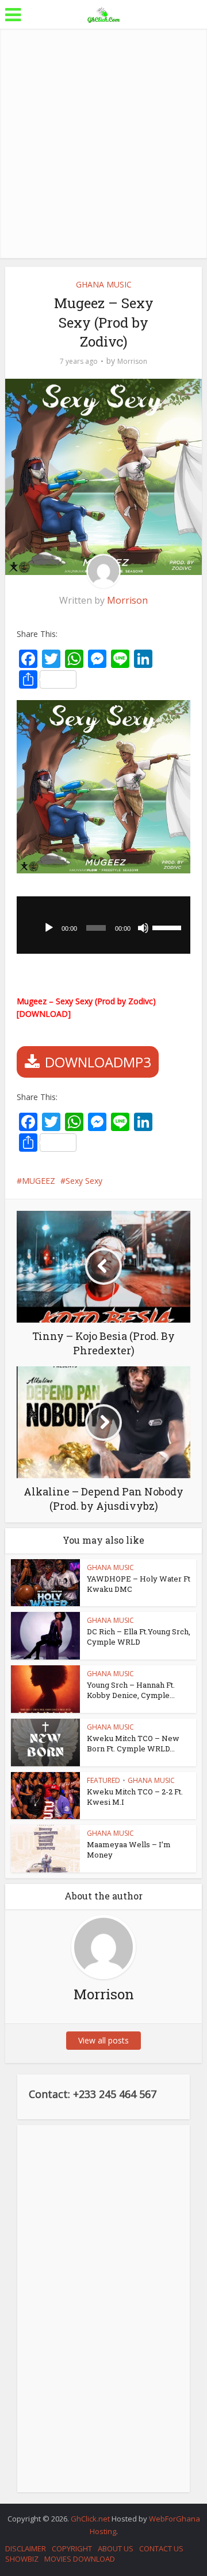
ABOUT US (116, 2548)
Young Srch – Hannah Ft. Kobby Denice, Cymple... (131, 1690)
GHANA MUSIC (104, 284)
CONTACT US (161, 2548)
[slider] (168, 927)
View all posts (103, 2040)
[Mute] (143, 928)
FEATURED (103, 1780)
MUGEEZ (39, 1181)
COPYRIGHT (72, 2548)
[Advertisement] (103, 143)
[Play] (49, 928)
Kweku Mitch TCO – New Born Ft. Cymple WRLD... (133, 1743)
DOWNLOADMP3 (98, 1062)
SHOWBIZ (22, 2559)
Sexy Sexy (84, 1181)
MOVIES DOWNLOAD (80, 2559)
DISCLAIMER (26, 2548)
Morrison (132, 361)
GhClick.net (91, 2519)
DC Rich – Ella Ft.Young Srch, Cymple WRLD (139, 1637)
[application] (103, 925)
